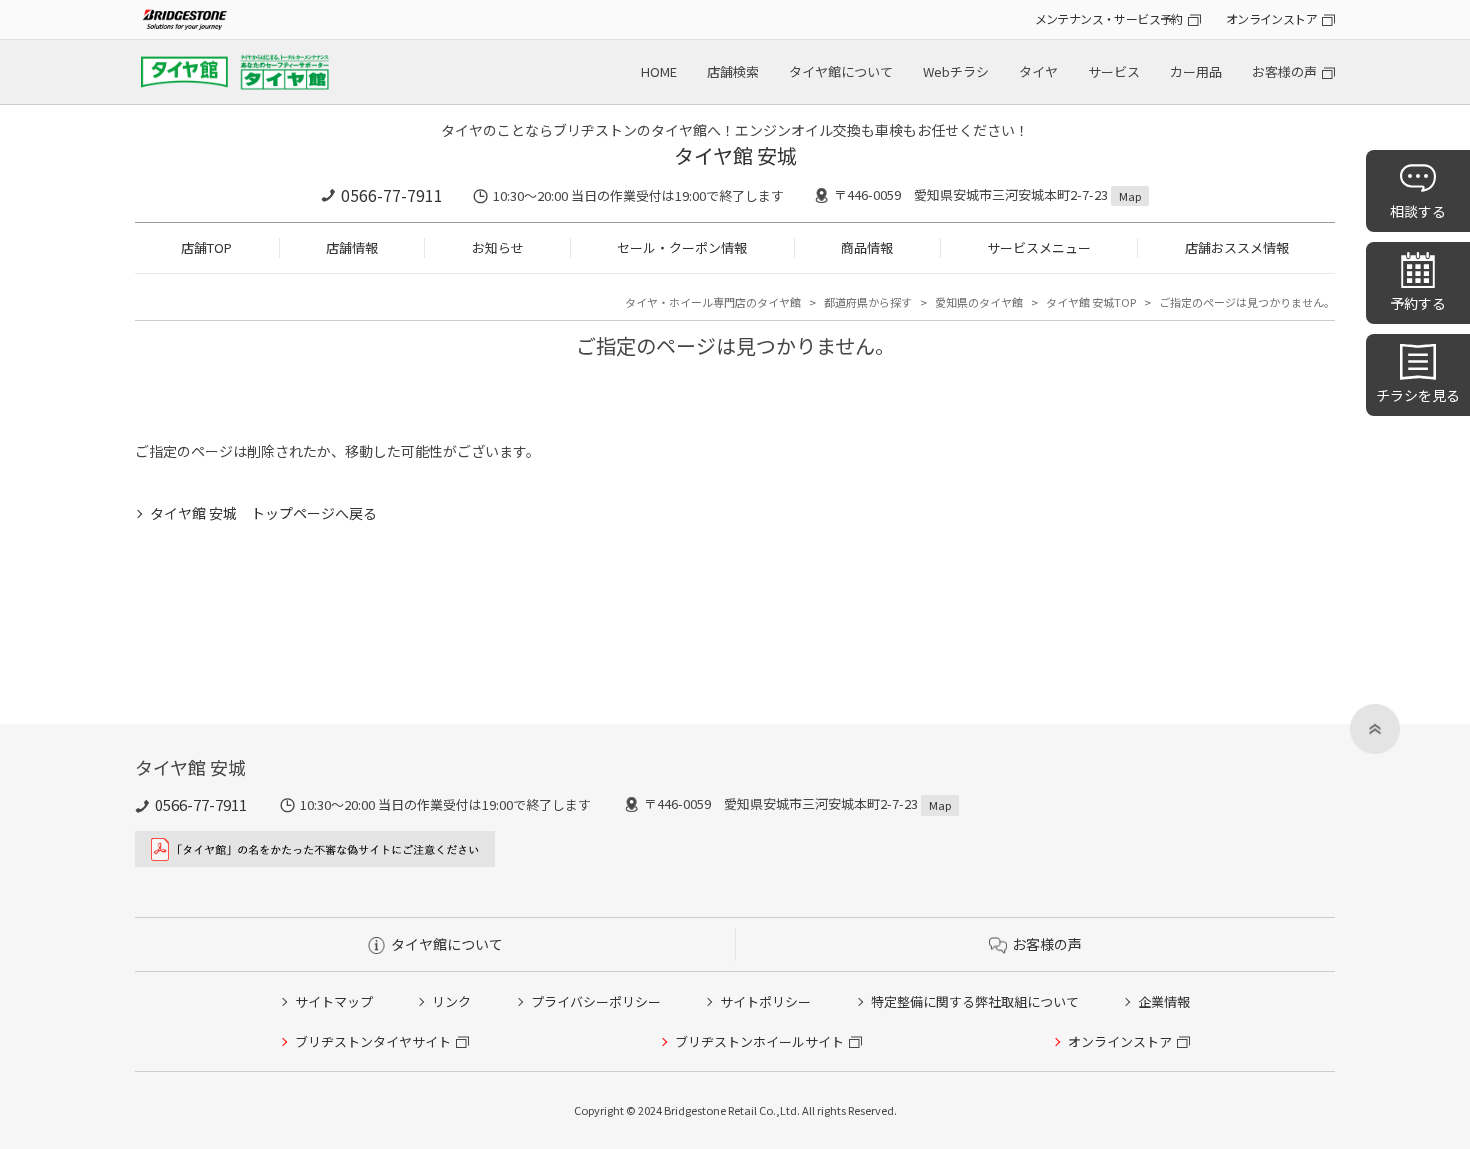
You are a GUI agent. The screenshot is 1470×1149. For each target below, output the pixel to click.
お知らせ (498, 247)
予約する (1418, 303)
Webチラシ (956, 71)
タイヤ (1038, 71)
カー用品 (1196, 71)
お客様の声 (1284, 71)
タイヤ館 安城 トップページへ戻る (263, 513)
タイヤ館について (841, 71)
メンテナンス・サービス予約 (1109, 18)
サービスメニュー (1039, 247)
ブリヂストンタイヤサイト (373, 1041)
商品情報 (867, 247)
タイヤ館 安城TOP (1091, 302)
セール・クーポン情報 (682, 247)
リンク (451, 1001)
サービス (1114, 71)
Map (1130, 196)
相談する (1418, 211)
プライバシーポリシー (596, 1001)
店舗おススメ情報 (1237, 247)
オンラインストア (1271, 18)
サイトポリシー (765, 1001)
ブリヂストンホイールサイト (759, 1041)
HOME (659, 71)
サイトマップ (334, 1001)
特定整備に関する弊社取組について (975, 1001)
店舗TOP (206, 247)
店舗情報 (352, 247)
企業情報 (1164, 1001)
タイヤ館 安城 (735, 155)
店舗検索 (733, 71)
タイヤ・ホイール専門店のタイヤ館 (713, 302)
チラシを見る (1418, 395)
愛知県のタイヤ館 (979, 302)
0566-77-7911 (392, 195)
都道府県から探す (868, 302)
